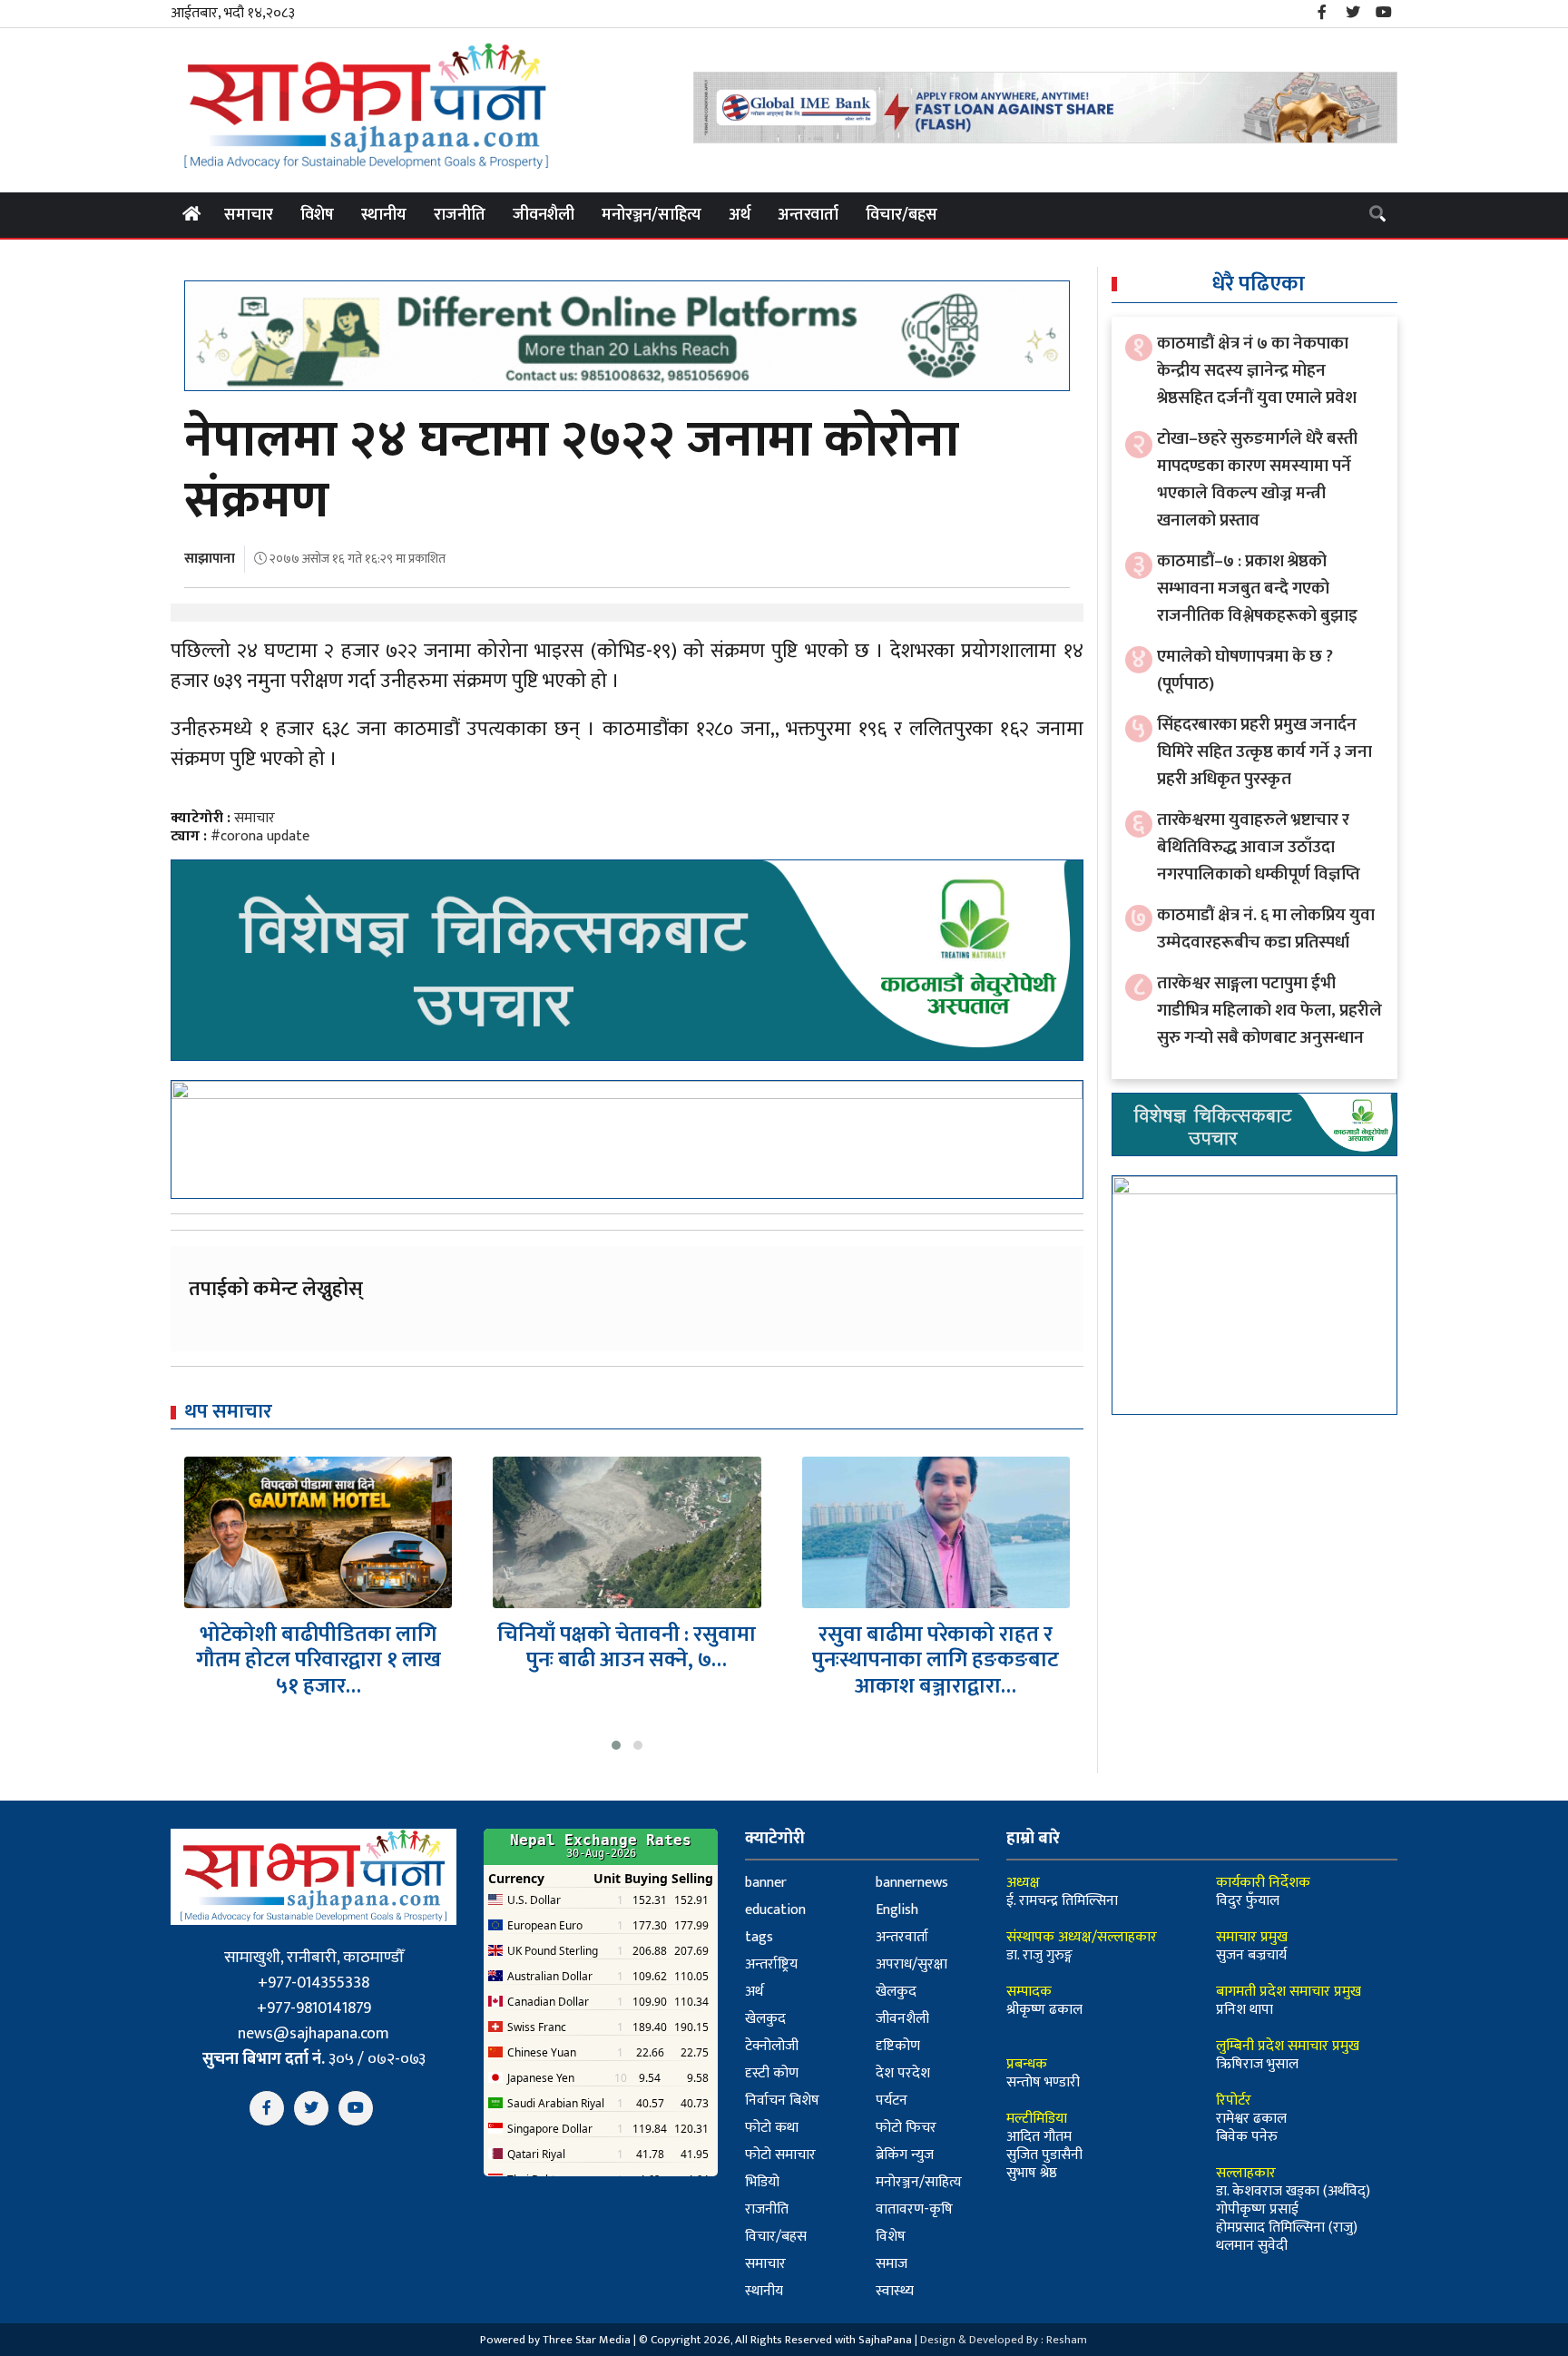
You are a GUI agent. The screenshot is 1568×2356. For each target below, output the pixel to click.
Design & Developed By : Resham (1004, 2340)
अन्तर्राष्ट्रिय (771, 1964)
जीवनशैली (544, 215)
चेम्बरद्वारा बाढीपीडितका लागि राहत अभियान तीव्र (936, 1648)
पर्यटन (892, 2101)
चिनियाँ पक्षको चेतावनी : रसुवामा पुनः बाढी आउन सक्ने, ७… (318, 1648)
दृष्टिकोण (898, 2046)
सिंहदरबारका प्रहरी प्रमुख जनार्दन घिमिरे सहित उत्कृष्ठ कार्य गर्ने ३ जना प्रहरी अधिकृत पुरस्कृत (1264, 752)
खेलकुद (896, 1992)
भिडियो (762, 2182)
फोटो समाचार (780, 2155)
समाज (892, 2264)
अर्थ (740, 215)
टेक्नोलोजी (772, 2046)
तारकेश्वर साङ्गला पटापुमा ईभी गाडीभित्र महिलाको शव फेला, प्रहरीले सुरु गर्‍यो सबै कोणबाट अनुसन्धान (1269, 1011)
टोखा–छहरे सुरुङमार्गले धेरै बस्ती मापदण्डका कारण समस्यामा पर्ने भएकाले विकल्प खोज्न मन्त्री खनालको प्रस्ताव (1257, 480)
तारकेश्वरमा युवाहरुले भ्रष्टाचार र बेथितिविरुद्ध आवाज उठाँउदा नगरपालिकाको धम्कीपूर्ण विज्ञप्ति (1259, 847)
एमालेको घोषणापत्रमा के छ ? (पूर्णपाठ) (1245, 670)
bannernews (912, 1883)
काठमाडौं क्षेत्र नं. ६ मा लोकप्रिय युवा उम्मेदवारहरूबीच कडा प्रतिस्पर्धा (1266, 929)
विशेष (317, 215)
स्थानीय (384, 215)
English (897, 1910)
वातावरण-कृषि (914, 2209)
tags (759, 1937)
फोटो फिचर (906, 2128)
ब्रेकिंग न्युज (905, 2155)
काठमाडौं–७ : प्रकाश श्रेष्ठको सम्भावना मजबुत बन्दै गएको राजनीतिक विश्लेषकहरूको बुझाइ (1257, 589)
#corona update (260, 836)
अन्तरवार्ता (808, 215)
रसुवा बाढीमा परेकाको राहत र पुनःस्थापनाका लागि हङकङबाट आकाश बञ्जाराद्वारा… (627, 1661)
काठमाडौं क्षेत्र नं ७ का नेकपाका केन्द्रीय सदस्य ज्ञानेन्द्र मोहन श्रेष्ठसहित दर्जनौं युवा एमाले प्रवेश (1257, 371)
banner (766, 1883)
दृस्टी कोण (772, 2073)
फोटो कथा (772, 2128)
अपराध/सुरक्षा (911, 1964)
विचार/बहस (902, 215)
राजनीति (460, 215)
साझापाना (210, 559)
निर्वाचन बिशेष (782, 2101)
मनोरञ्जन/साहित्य (652, 215)
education (775, 1910)
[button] (616, 1745)
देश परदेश (903, 2073)
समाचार (249, 215)
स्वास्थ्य (895, 2291)
